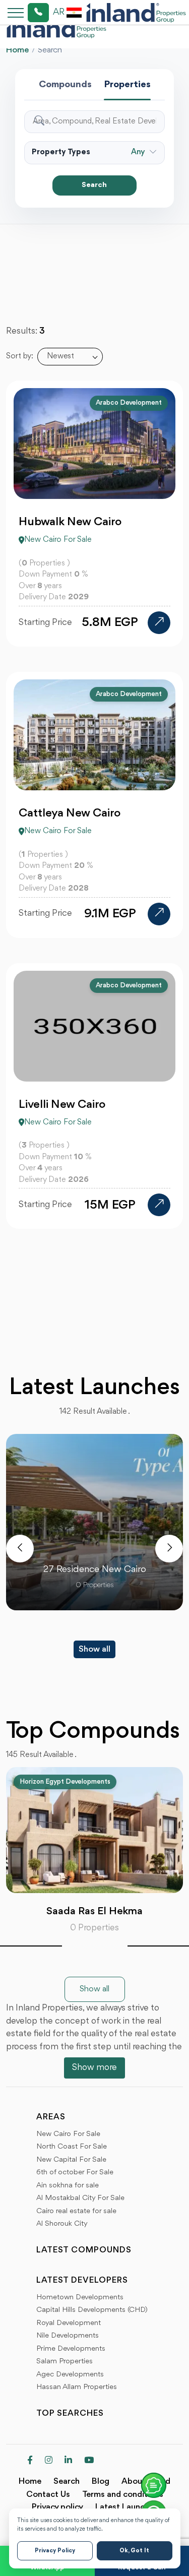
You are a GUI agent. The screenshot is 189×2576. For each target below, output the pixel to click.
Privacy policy (57, 2507)
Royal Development (69, 2323)
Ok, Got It (134, 2551)
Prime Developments (71, 2349)
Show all (94, 1649)
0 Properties (94, 1928)
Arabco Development (129, 403)
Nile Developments (68, 2336)
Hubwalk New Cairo (70, 522)
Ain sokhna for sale (68, 2186)
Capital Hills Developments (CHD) (92, 2310)
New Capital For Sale (71, 2160)
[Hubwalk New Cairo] (159, 623)
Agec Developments (70, 2375)
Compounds (65, 85)
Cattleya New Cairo (70, 813)
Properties (127, 85)
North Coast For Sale (72, 2147)
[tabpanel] (94, 1851)
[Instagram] (49, 2461)
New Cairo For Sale (68, 2134)
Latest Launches (127, 2507)
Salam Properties (65, 2362)
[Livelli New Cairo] (159, 1205)
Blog (101, 2481)
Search (94, 185)
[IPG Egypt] (136, 13)
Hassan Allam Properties (77, 2387)
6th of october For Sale (75, 2173)
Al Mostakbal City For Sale (80, 2198)
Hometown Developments (80, 2298)
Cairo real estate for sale (76, 2211)
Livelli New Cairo (62, 1105)
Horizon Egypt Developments (65, 1782)
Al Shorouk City (62, 2224)
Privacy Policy (55, 2551)
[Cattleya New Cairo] (159, 914)
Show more (94, 2067)
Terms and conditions (123, 2495)
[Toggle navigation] (13, 12)
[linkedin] (68, 2461)
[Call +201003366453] (26, 13)
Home (17, 50)
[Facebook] (30, 2461)
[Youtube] (89, 2461)
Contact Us (48, 2495)
